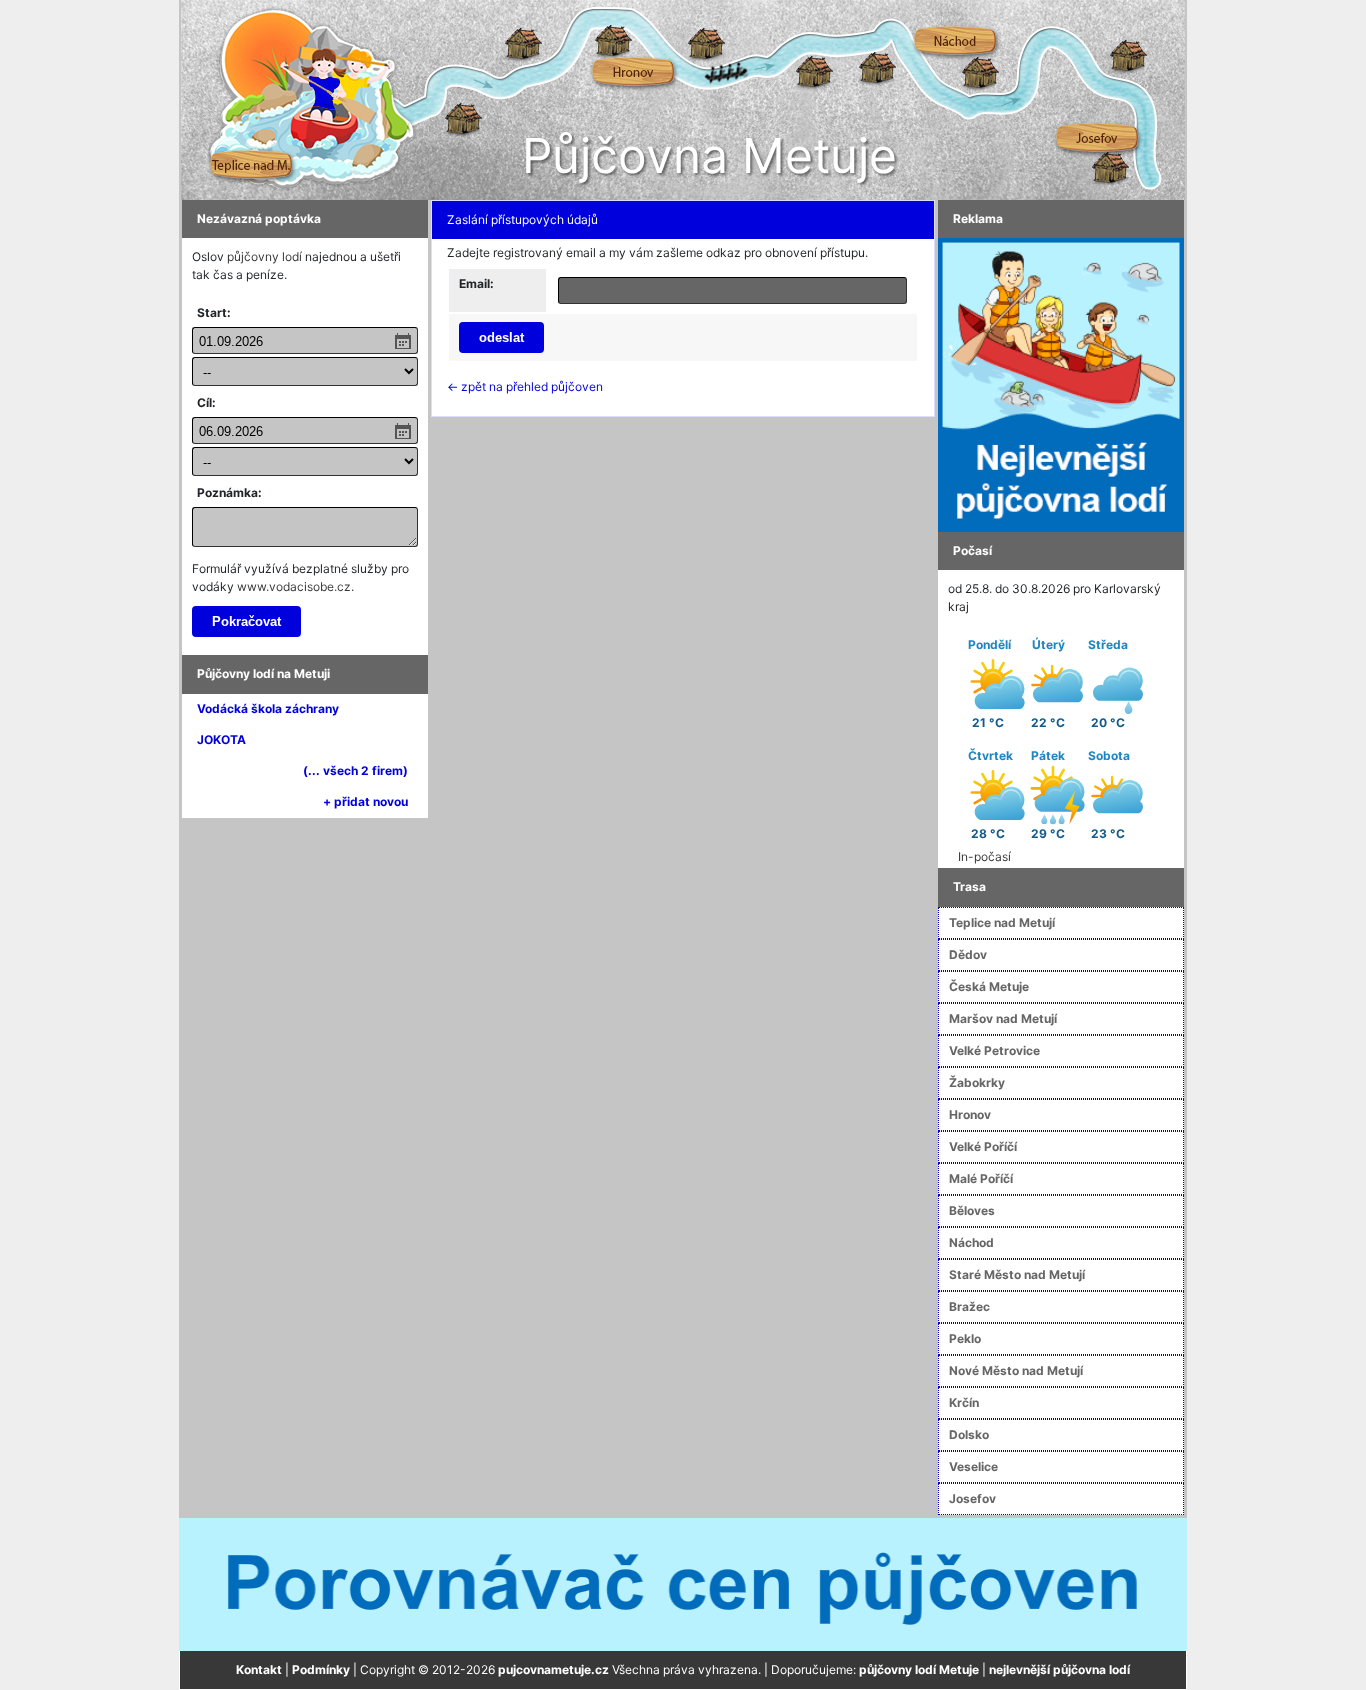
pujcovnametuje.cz (553, 1669)
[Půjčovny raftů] (1061, 383)
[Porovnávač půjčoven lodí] (683, 1583)
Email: (476, 283)
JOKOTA (221, 739)
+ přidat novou (365, 801)
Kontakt (259, 1669)
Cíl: (206, 402)
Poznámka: (229, 492)
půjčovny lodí (264, 256)
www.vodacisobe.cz (294, 586)
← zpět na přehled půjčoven (525, 386)
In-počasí (984, 856)
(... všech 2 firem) (355, 770)
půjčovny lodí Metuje (919, 1669)
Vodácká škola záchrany (268, 708)
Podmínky (321, 1669)
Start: (214, 312)
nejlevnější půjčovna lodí (1059, 1669)
